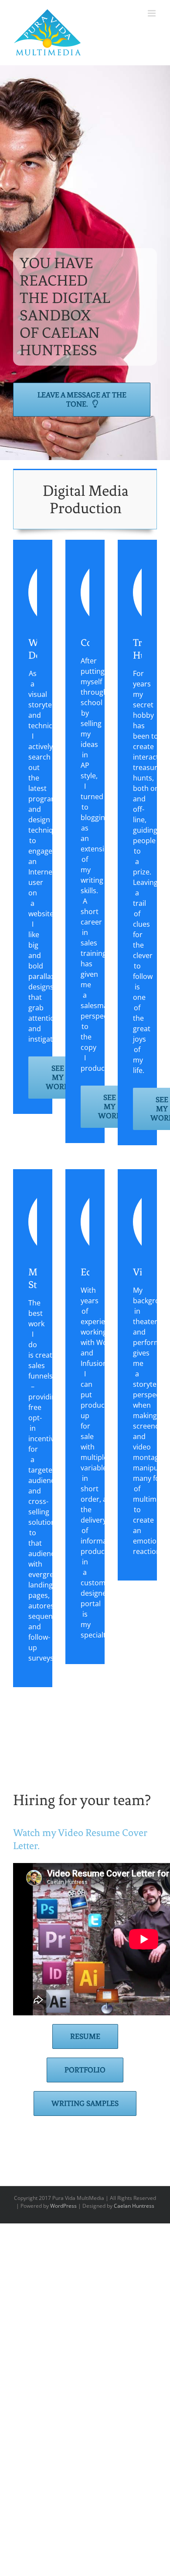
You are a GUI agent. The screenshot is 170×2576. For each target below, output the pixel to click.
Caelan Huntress (134, 2206)
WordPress (63, 2206)
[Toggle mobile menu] (152, 13)
